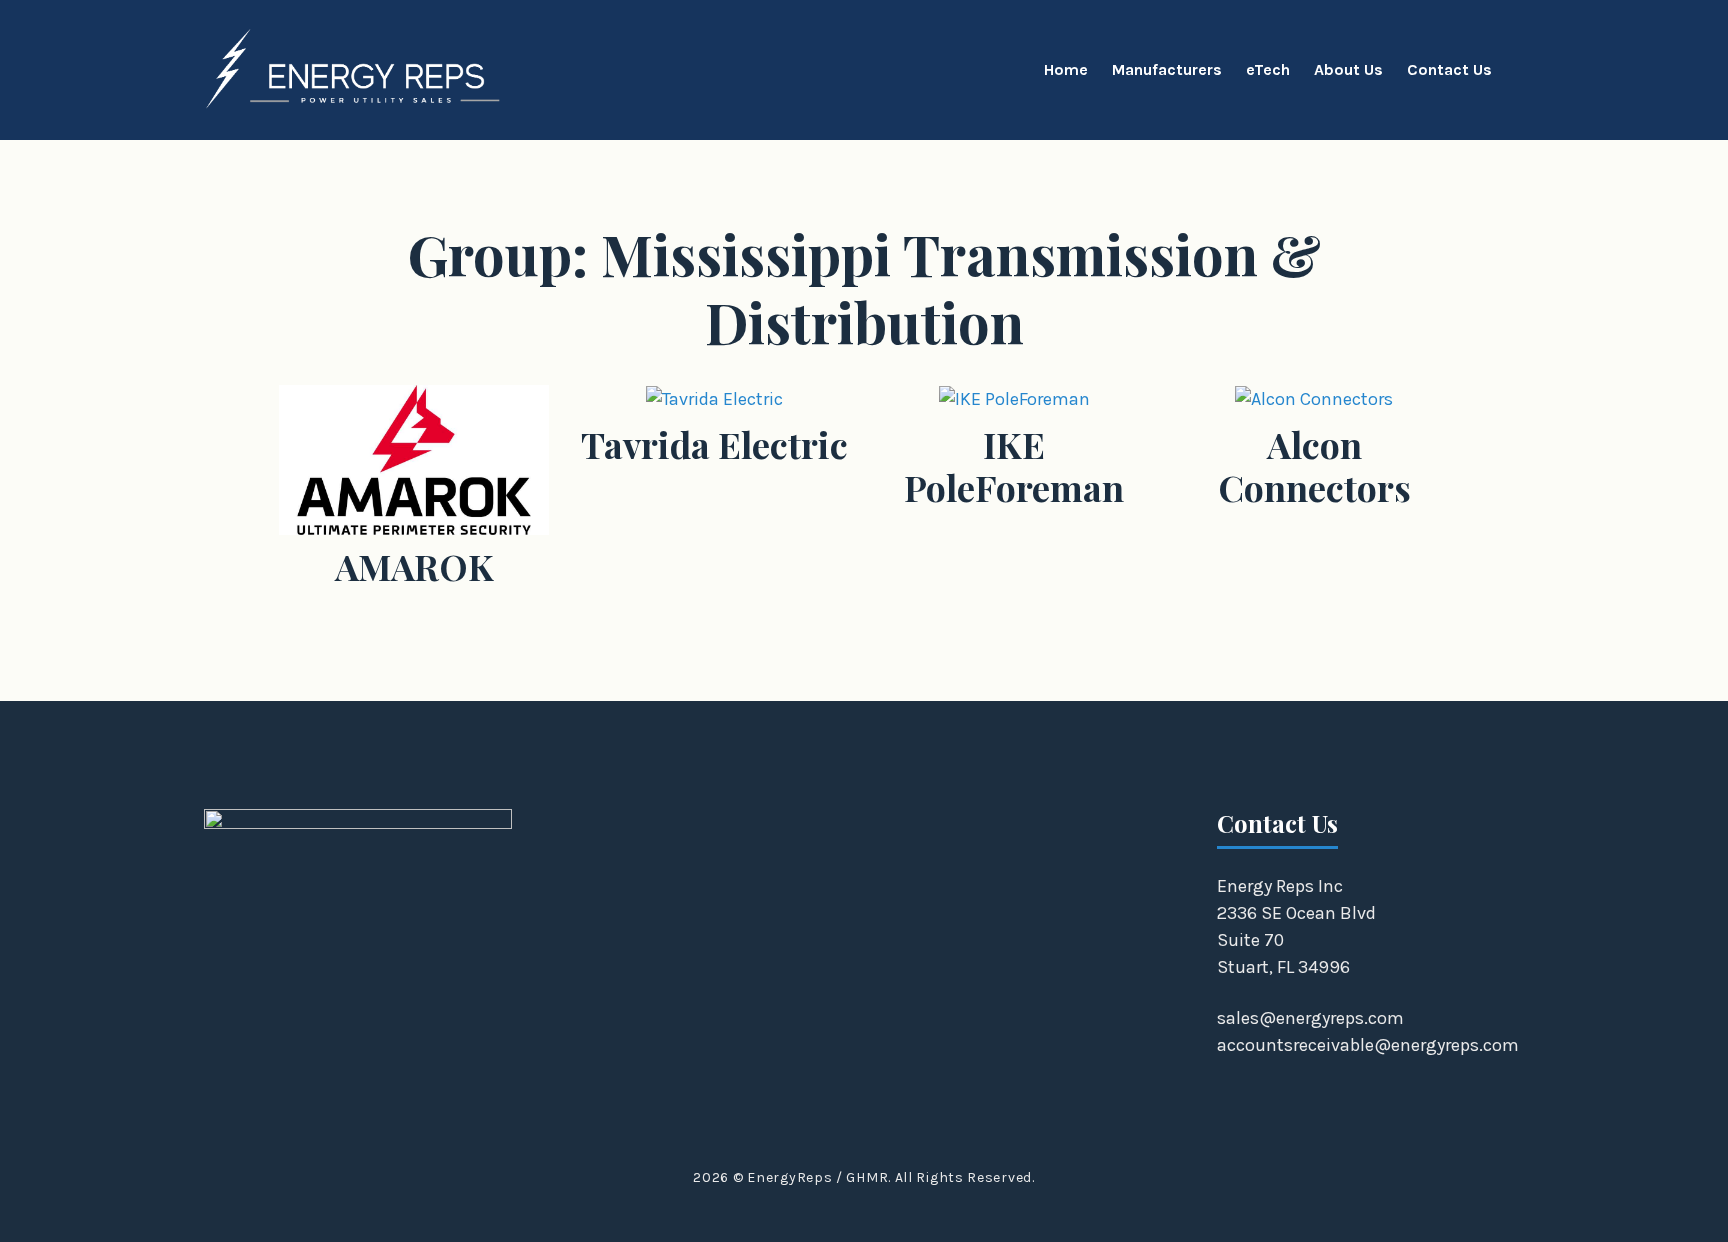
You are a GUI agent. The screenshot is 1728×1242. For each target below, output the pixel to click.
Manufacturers (1167, 69)
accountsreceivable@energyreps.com (1368, 1045)
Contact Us (1449, 69)
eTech (1268, 69)
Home (1066, 69)
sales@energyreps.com (1310, 1018)
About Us (1348, 69)
